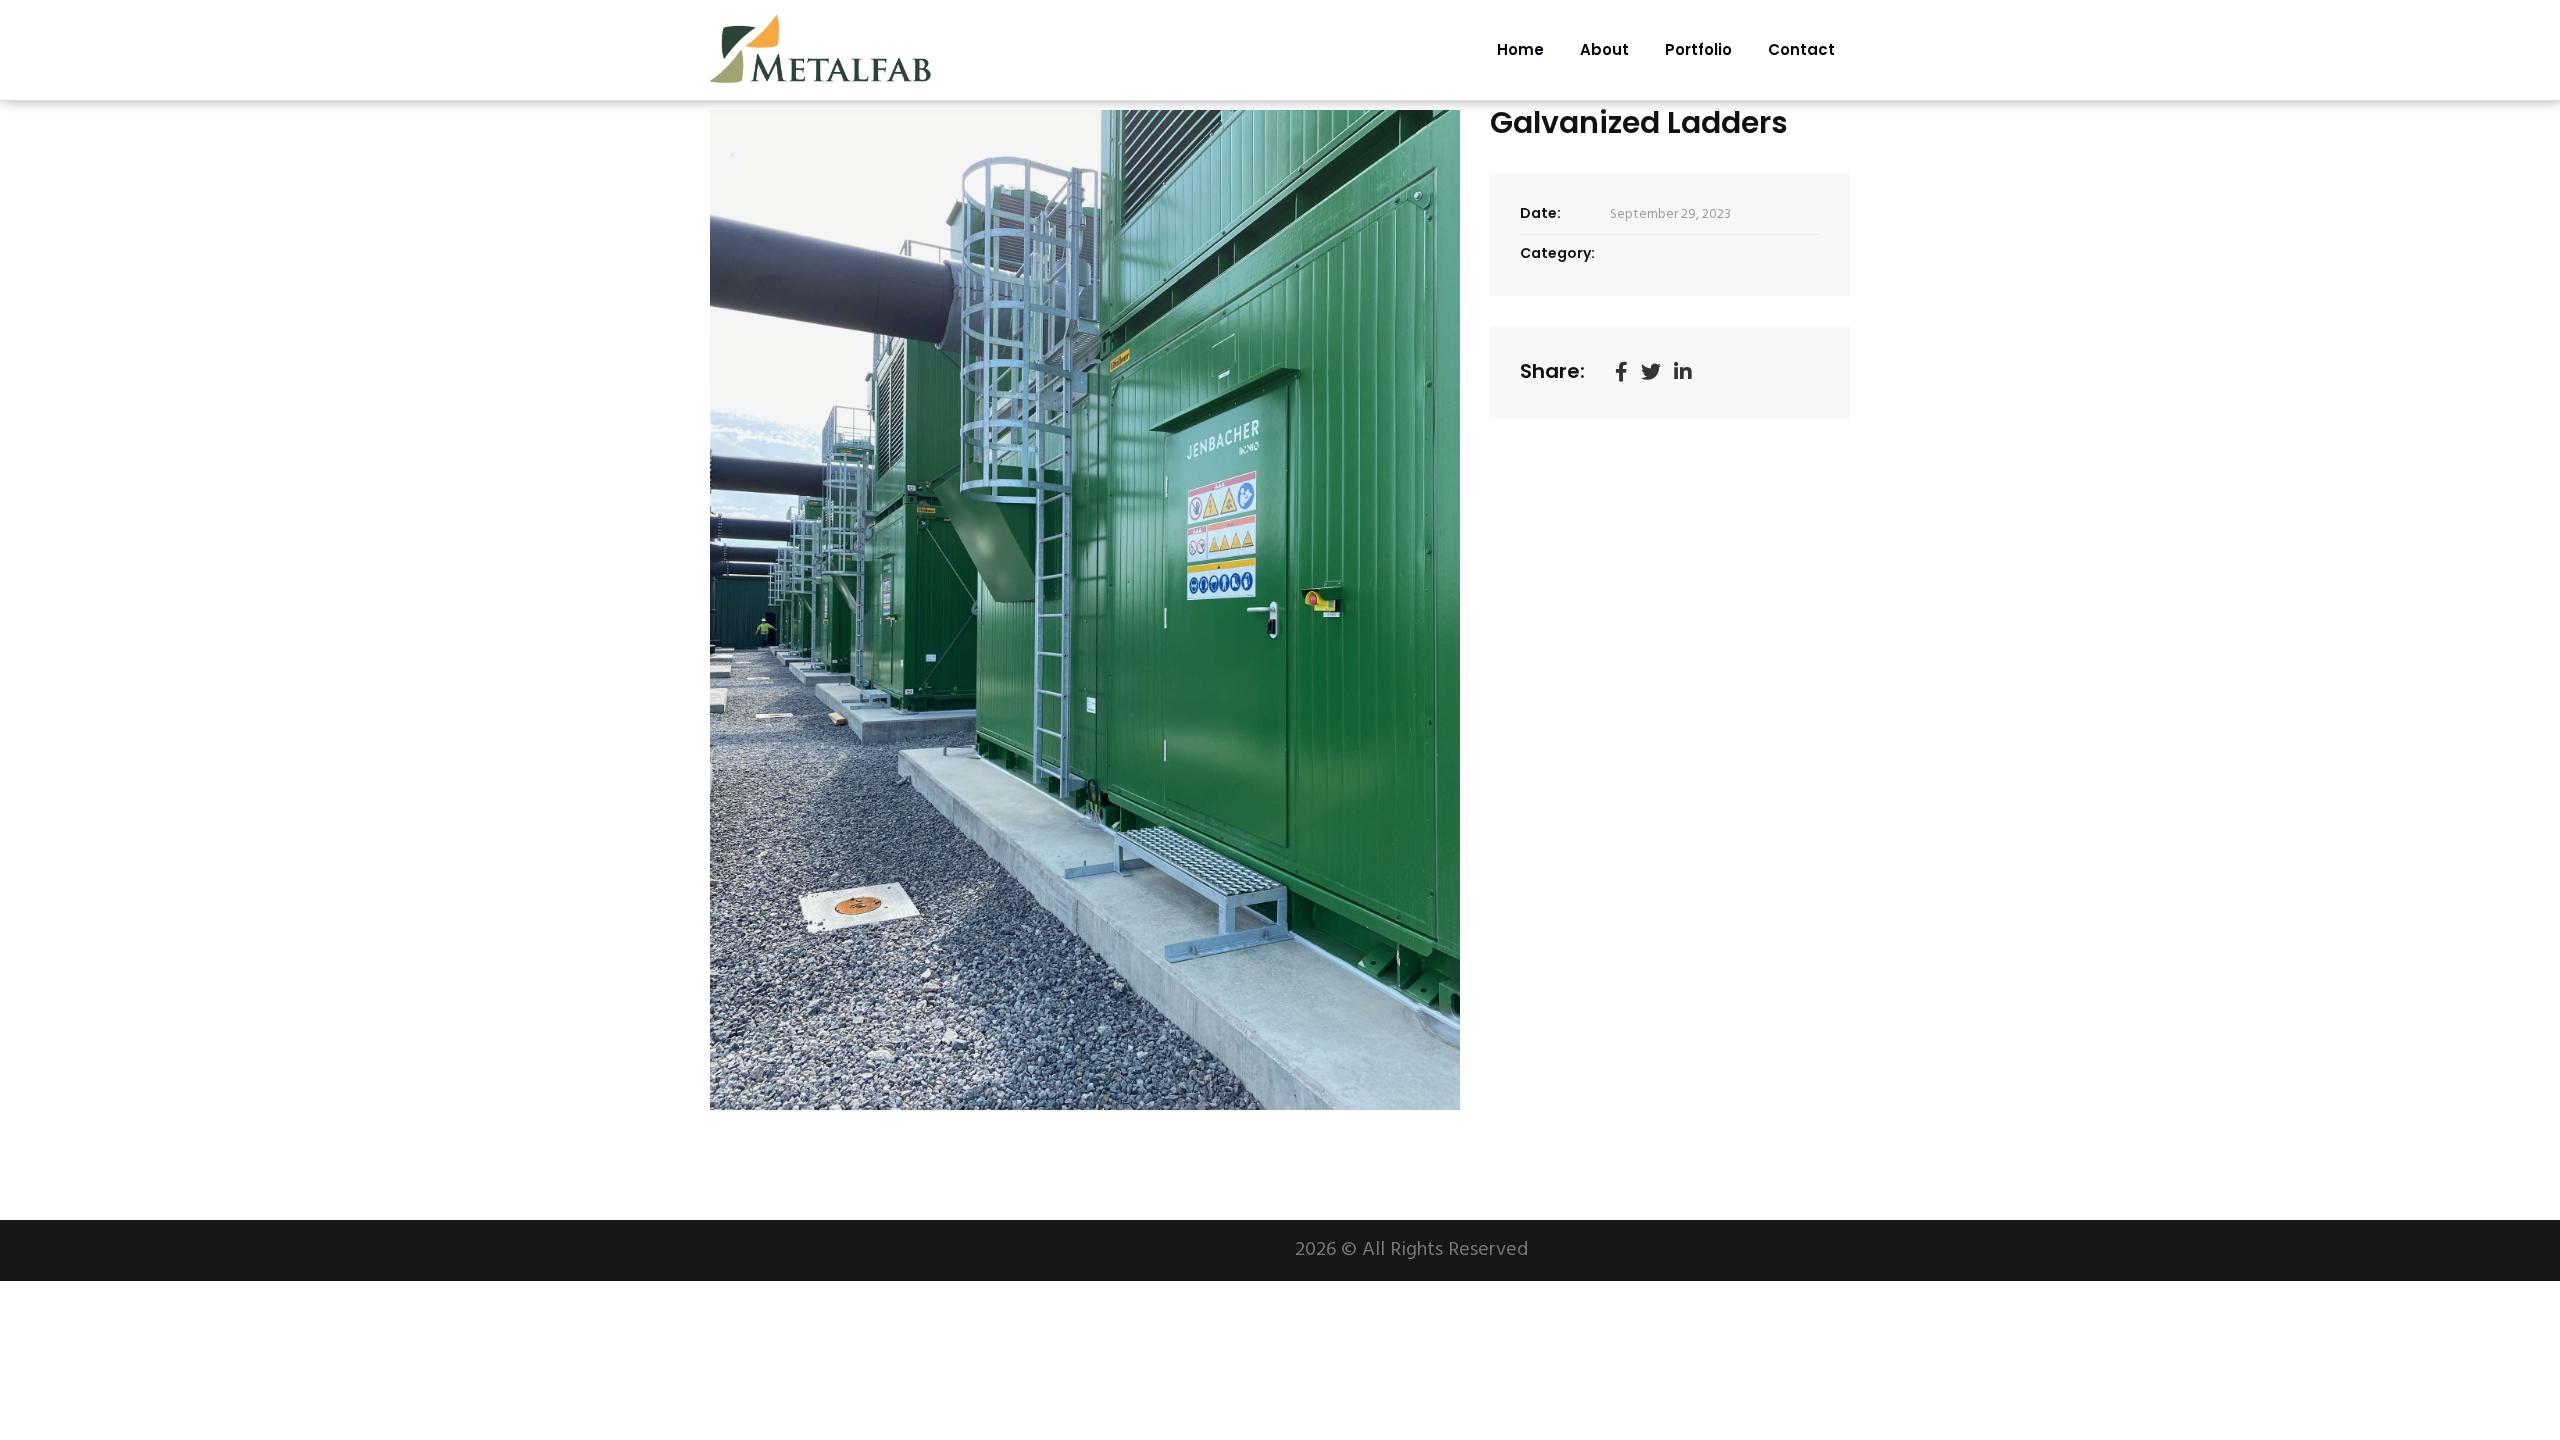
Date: (1540, 213)
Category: (1557, 253)
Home (1520, 49)
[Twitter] (1651, 373)
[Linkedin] (1683, 373)
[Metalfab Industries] (823, 50)
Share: (1552, 371)
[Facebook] (1621, 373)
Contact (1801, 49)
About (1604, 49)
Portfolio (1698, 49)
